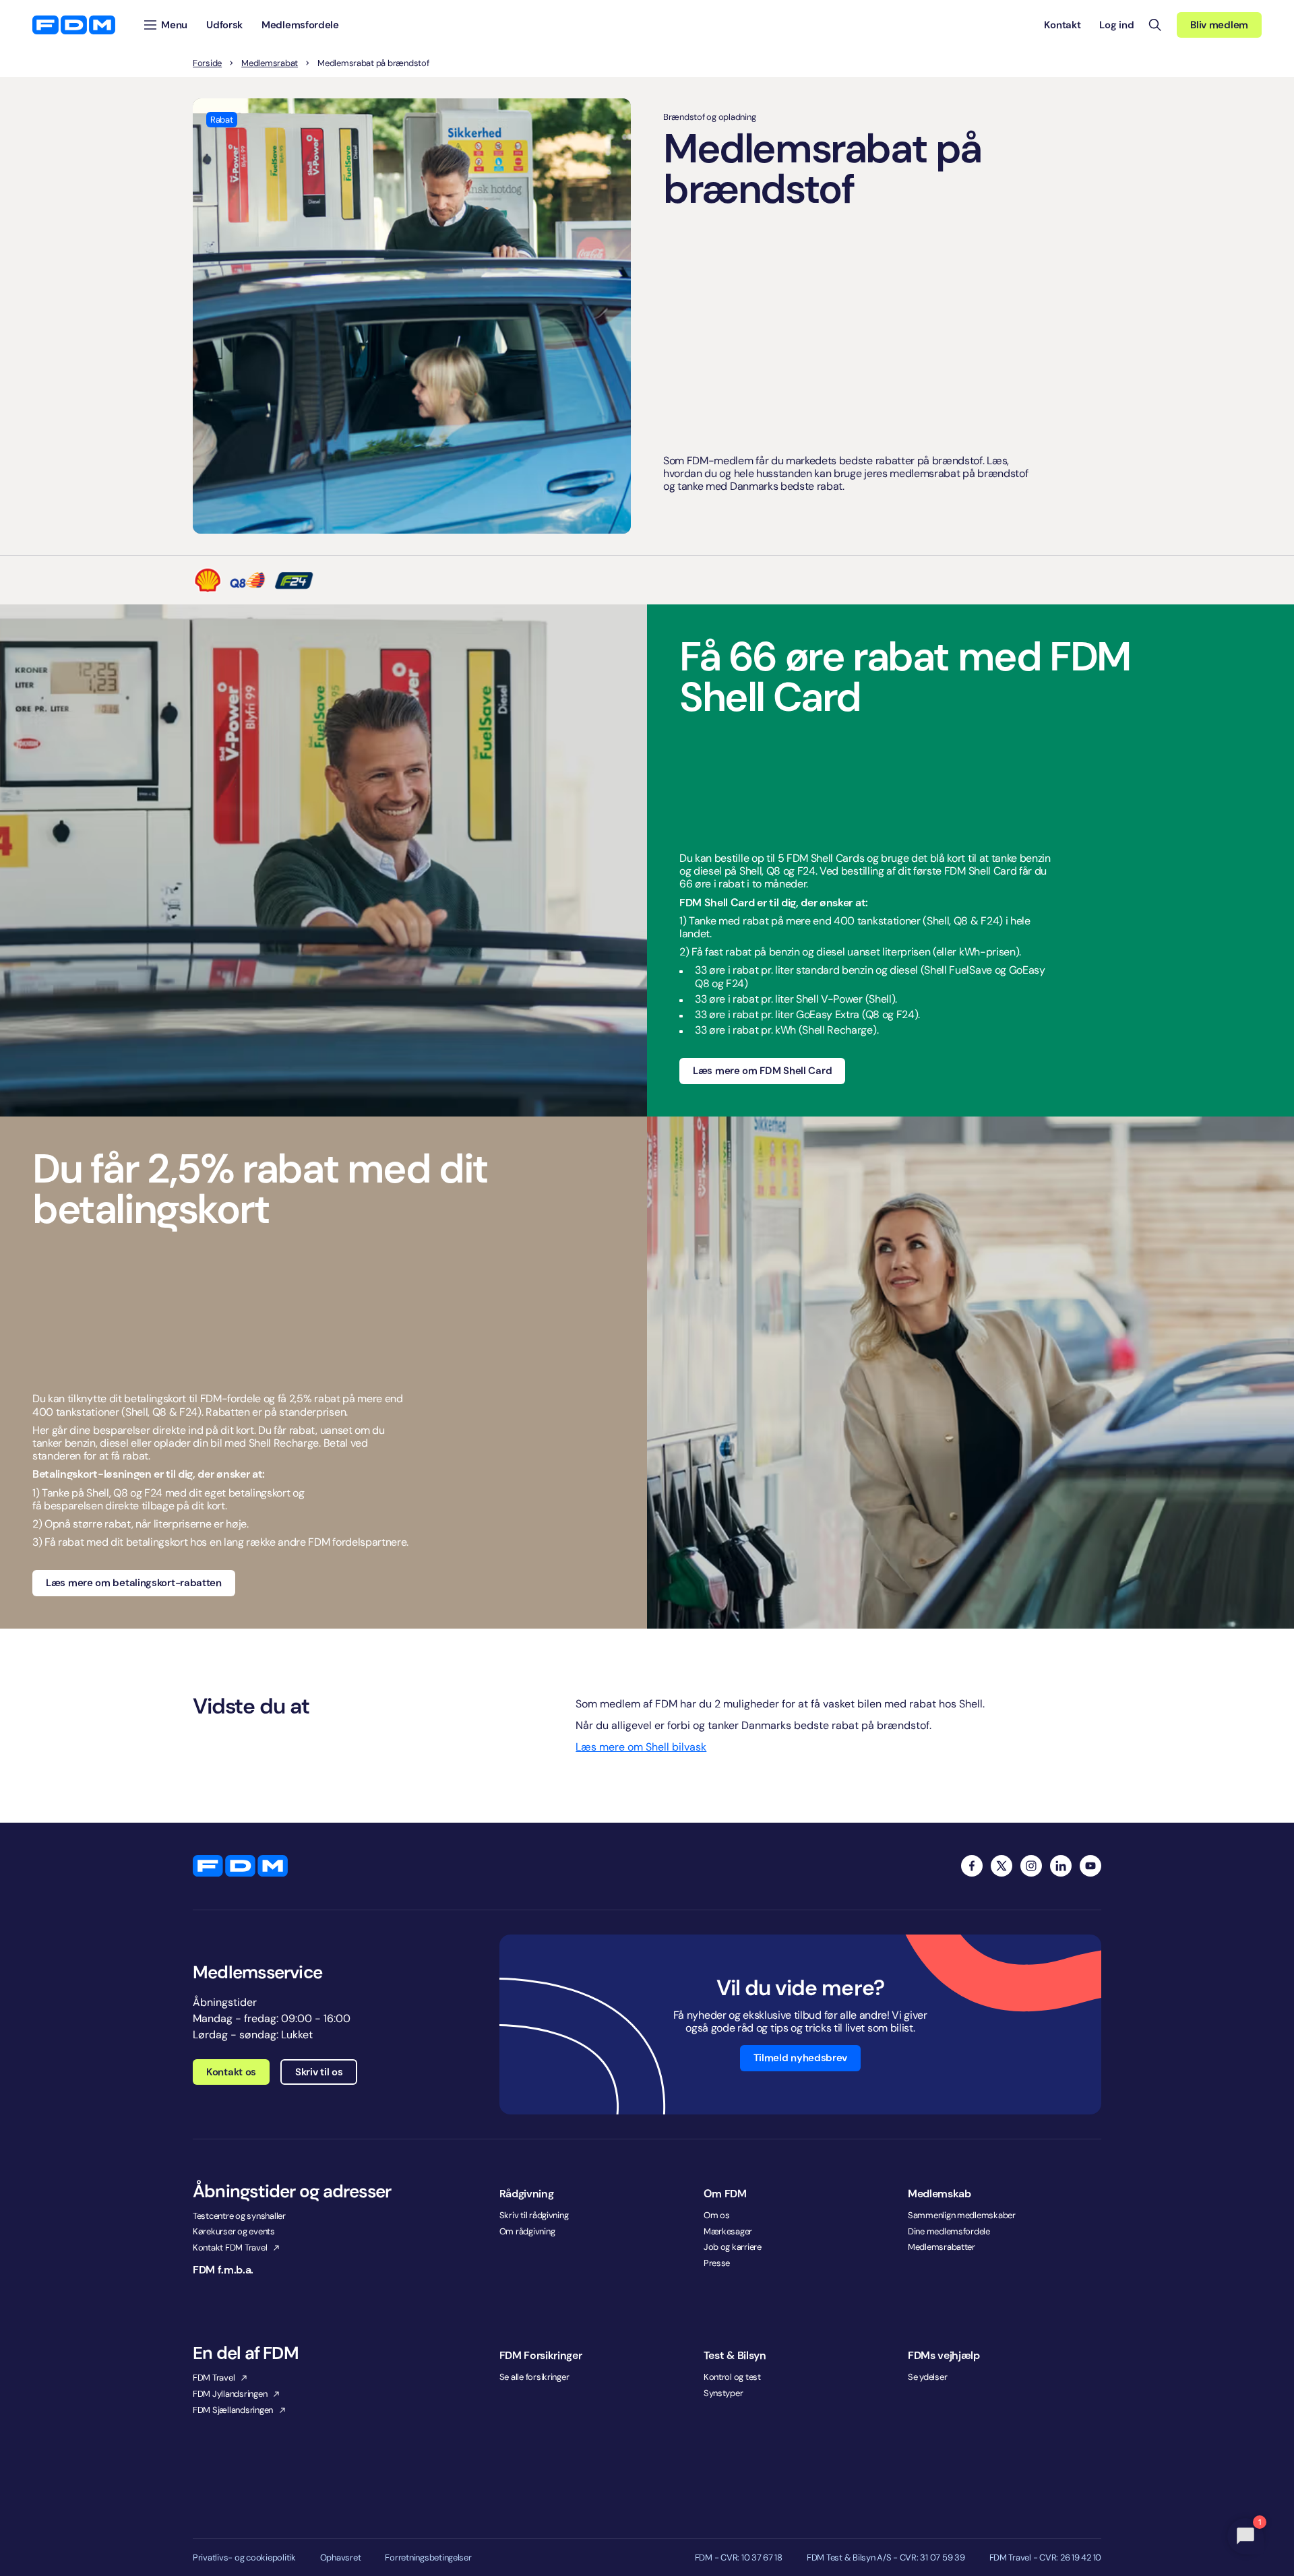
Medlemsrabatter (942, 2247)
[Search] (1155, 25)
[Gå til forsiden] (74, 25)
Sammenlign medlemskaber (962, 2215)
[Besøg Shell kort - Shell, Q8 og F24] (254, 580)
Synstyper (723, 2393)
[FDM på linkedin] (1061, 1866)
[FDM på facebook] (972, 1866)
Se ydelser (927, 2377)
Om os (717, 2215)
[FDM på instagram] (1031, 1866)
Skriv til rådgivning (534, 2215)
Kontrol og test (732, 2377)
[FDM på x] (1002, 1866)
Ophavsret (341, 2558)
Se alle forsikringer (534, 2377)
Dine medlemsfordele (949, 2231)
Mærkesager (728, 2231)
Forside (207, 63)
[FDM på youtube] (1090, 1866)
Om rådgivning (527, 2231)
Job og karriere (733, 2247)
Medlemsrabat (270, 63)
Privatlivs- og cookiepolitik (244, 2558)
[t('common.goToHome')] (240, 1866)
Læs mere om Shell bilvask (641, 1747)
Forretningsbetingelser (428, 2558)
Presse (717, 2263)
